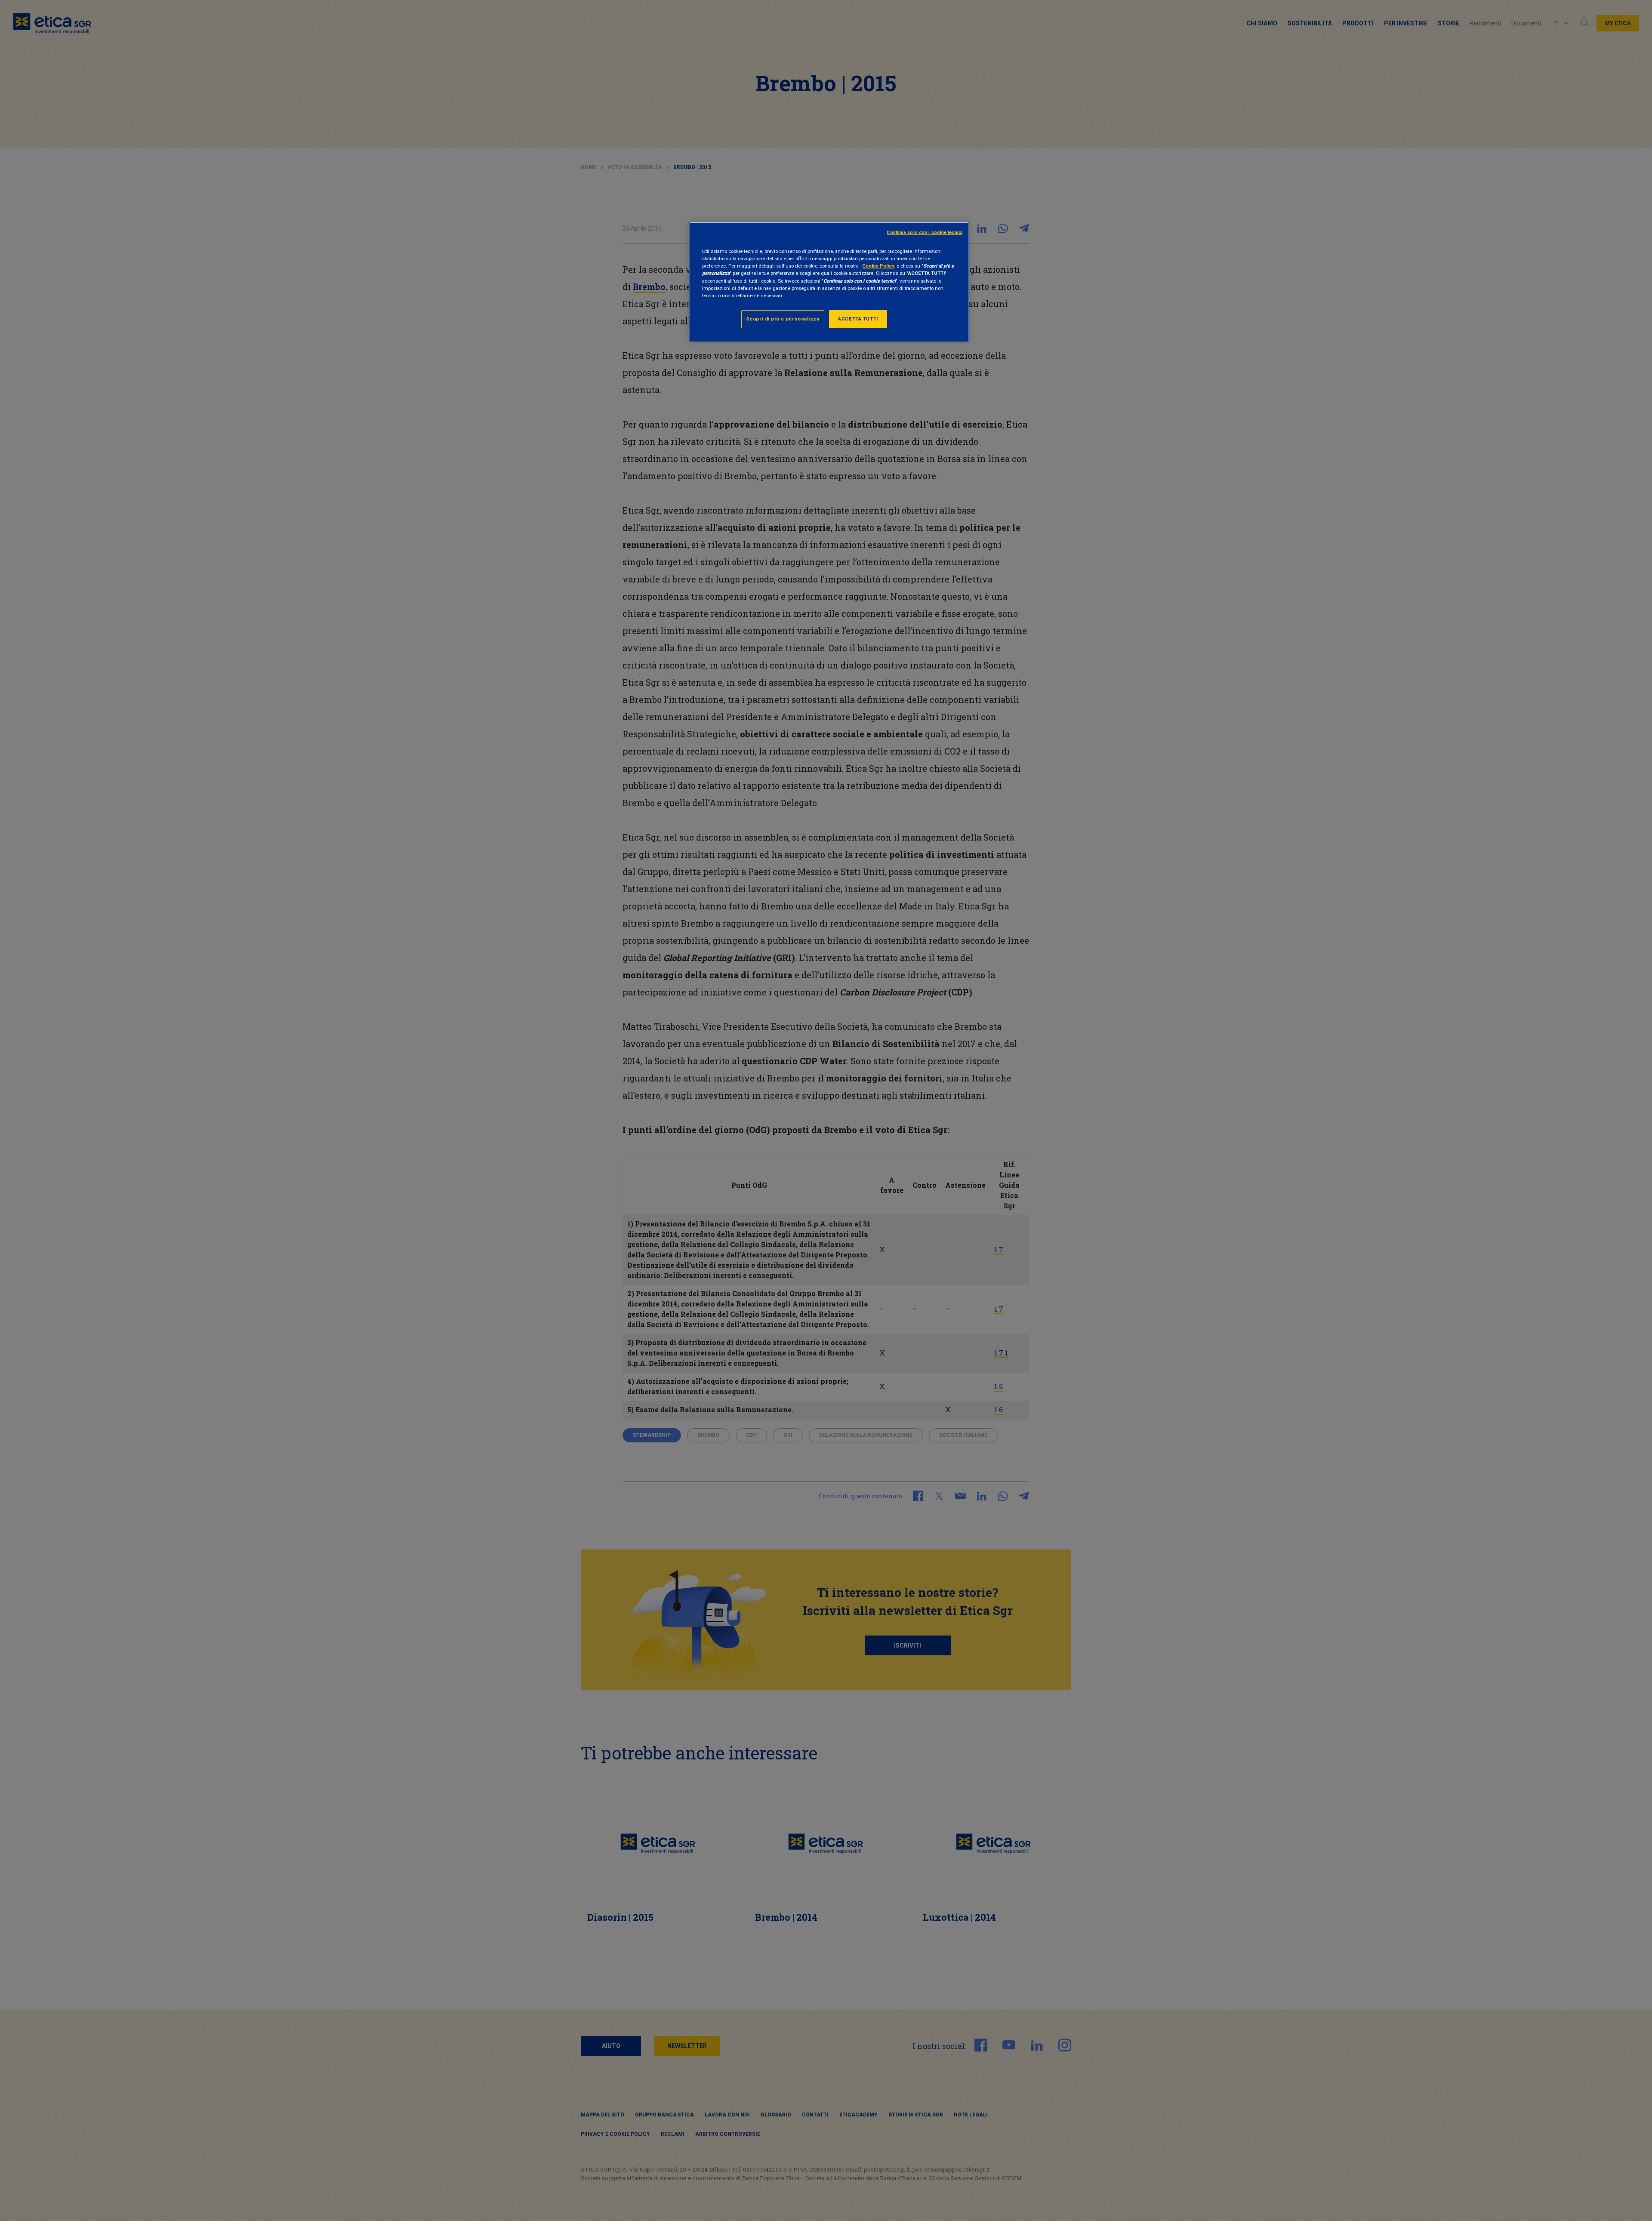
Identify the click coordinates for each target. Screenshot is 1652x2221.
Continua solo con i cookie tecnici (925, 233)
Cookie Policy (878, 266)
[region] (829, 282)
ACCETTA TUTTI (858, 319)
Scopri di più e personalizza (783, 319)
